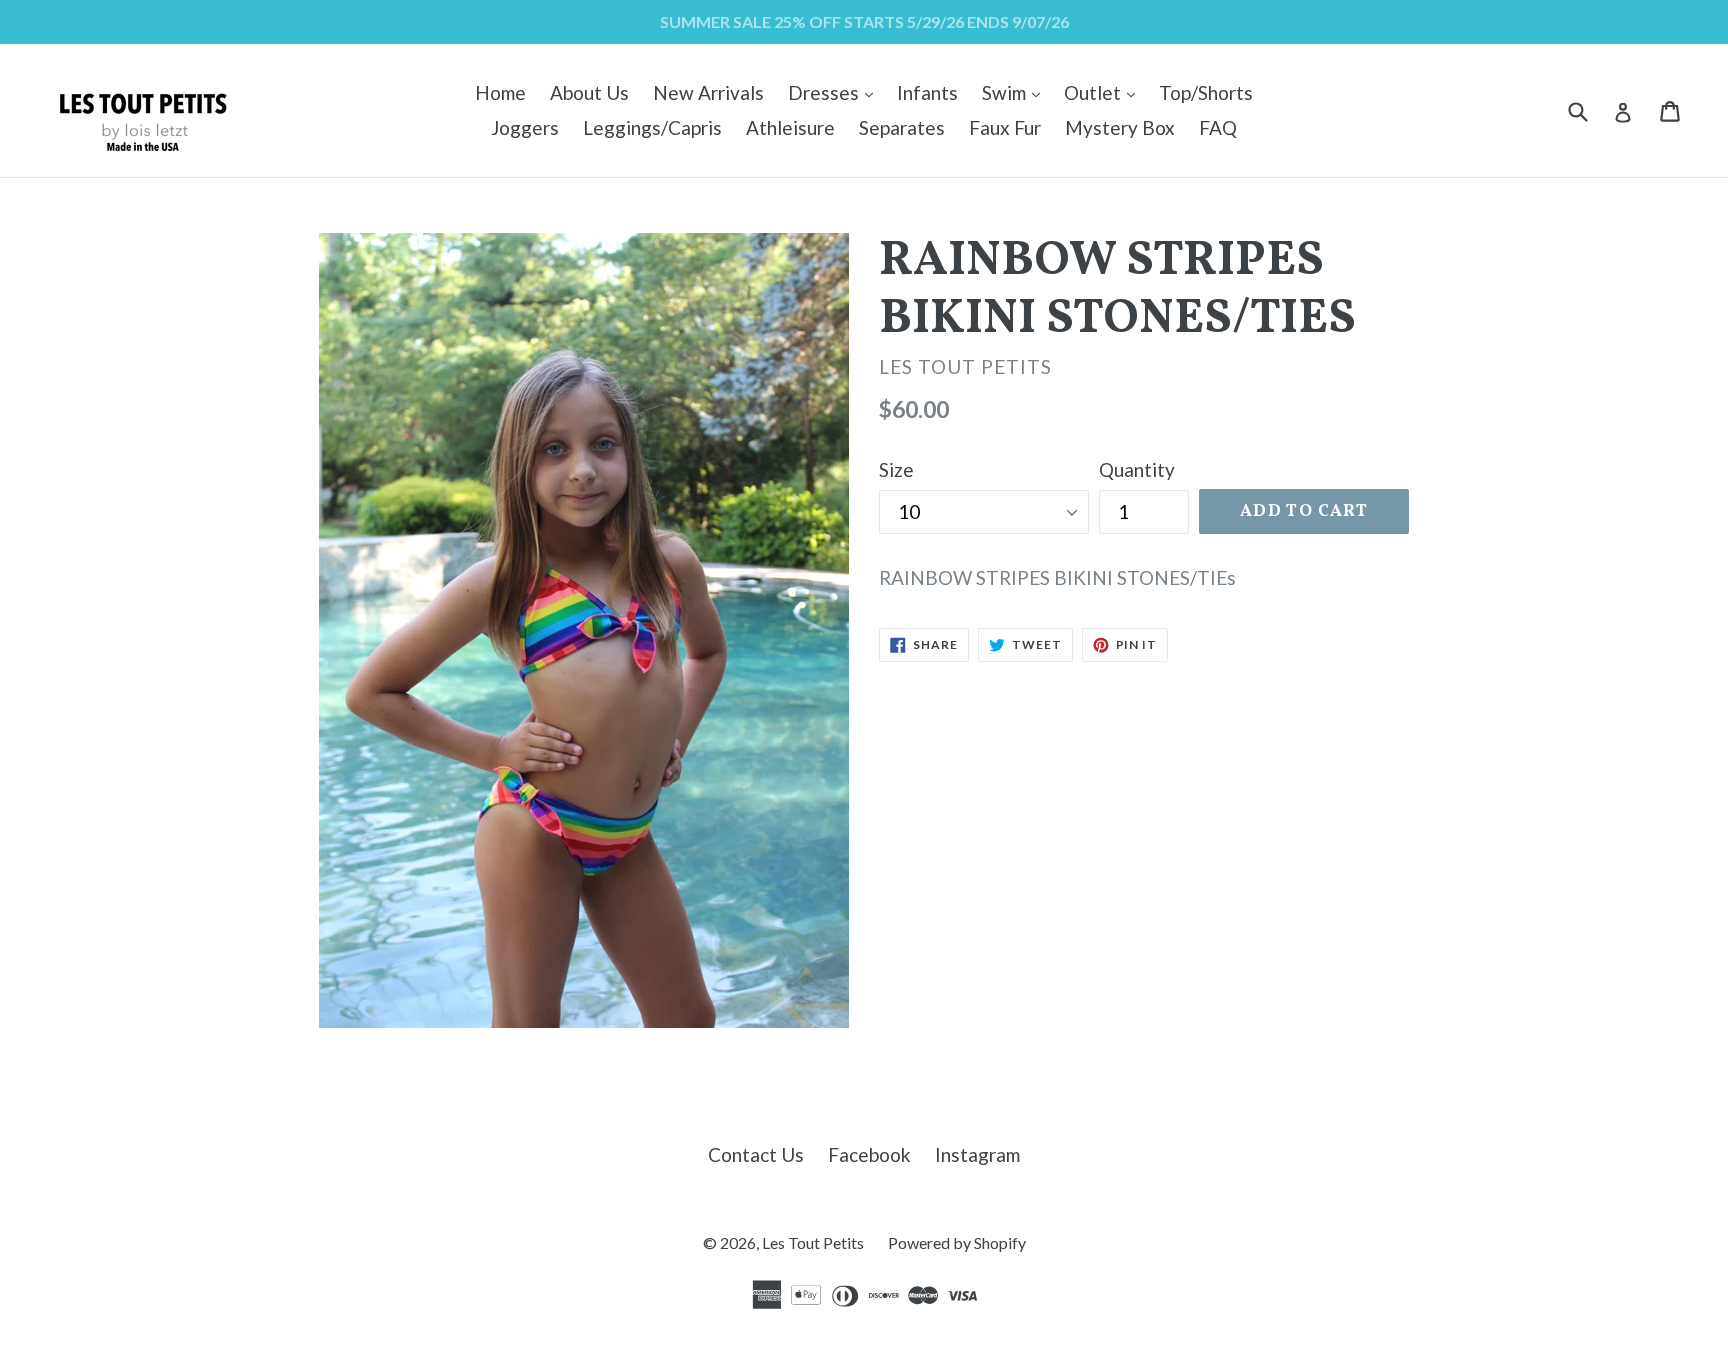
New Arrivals (708, 92)
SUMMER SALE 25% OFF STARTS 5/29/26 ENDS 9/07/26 (864, 21)
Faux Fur (1005, 127)
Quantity (1137, 469)
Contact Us (756, 1154)
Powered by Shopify (957, 1242)
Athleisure (790, 127)
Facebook (869, 1154)
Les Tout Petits (813, 1242)
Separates (902, 127)
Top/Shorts (1206, 92)
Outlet (1104, 92)
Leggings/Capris (652, 127)
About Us (589, 92)
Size (896, 469)
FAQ (1218, 127)
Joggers (525, 127)
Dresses (835, 92)
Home (500, 92)
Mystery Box (1120, 127)
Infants (927, 92)
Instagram (977, 1154)
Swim (1016, 92)
